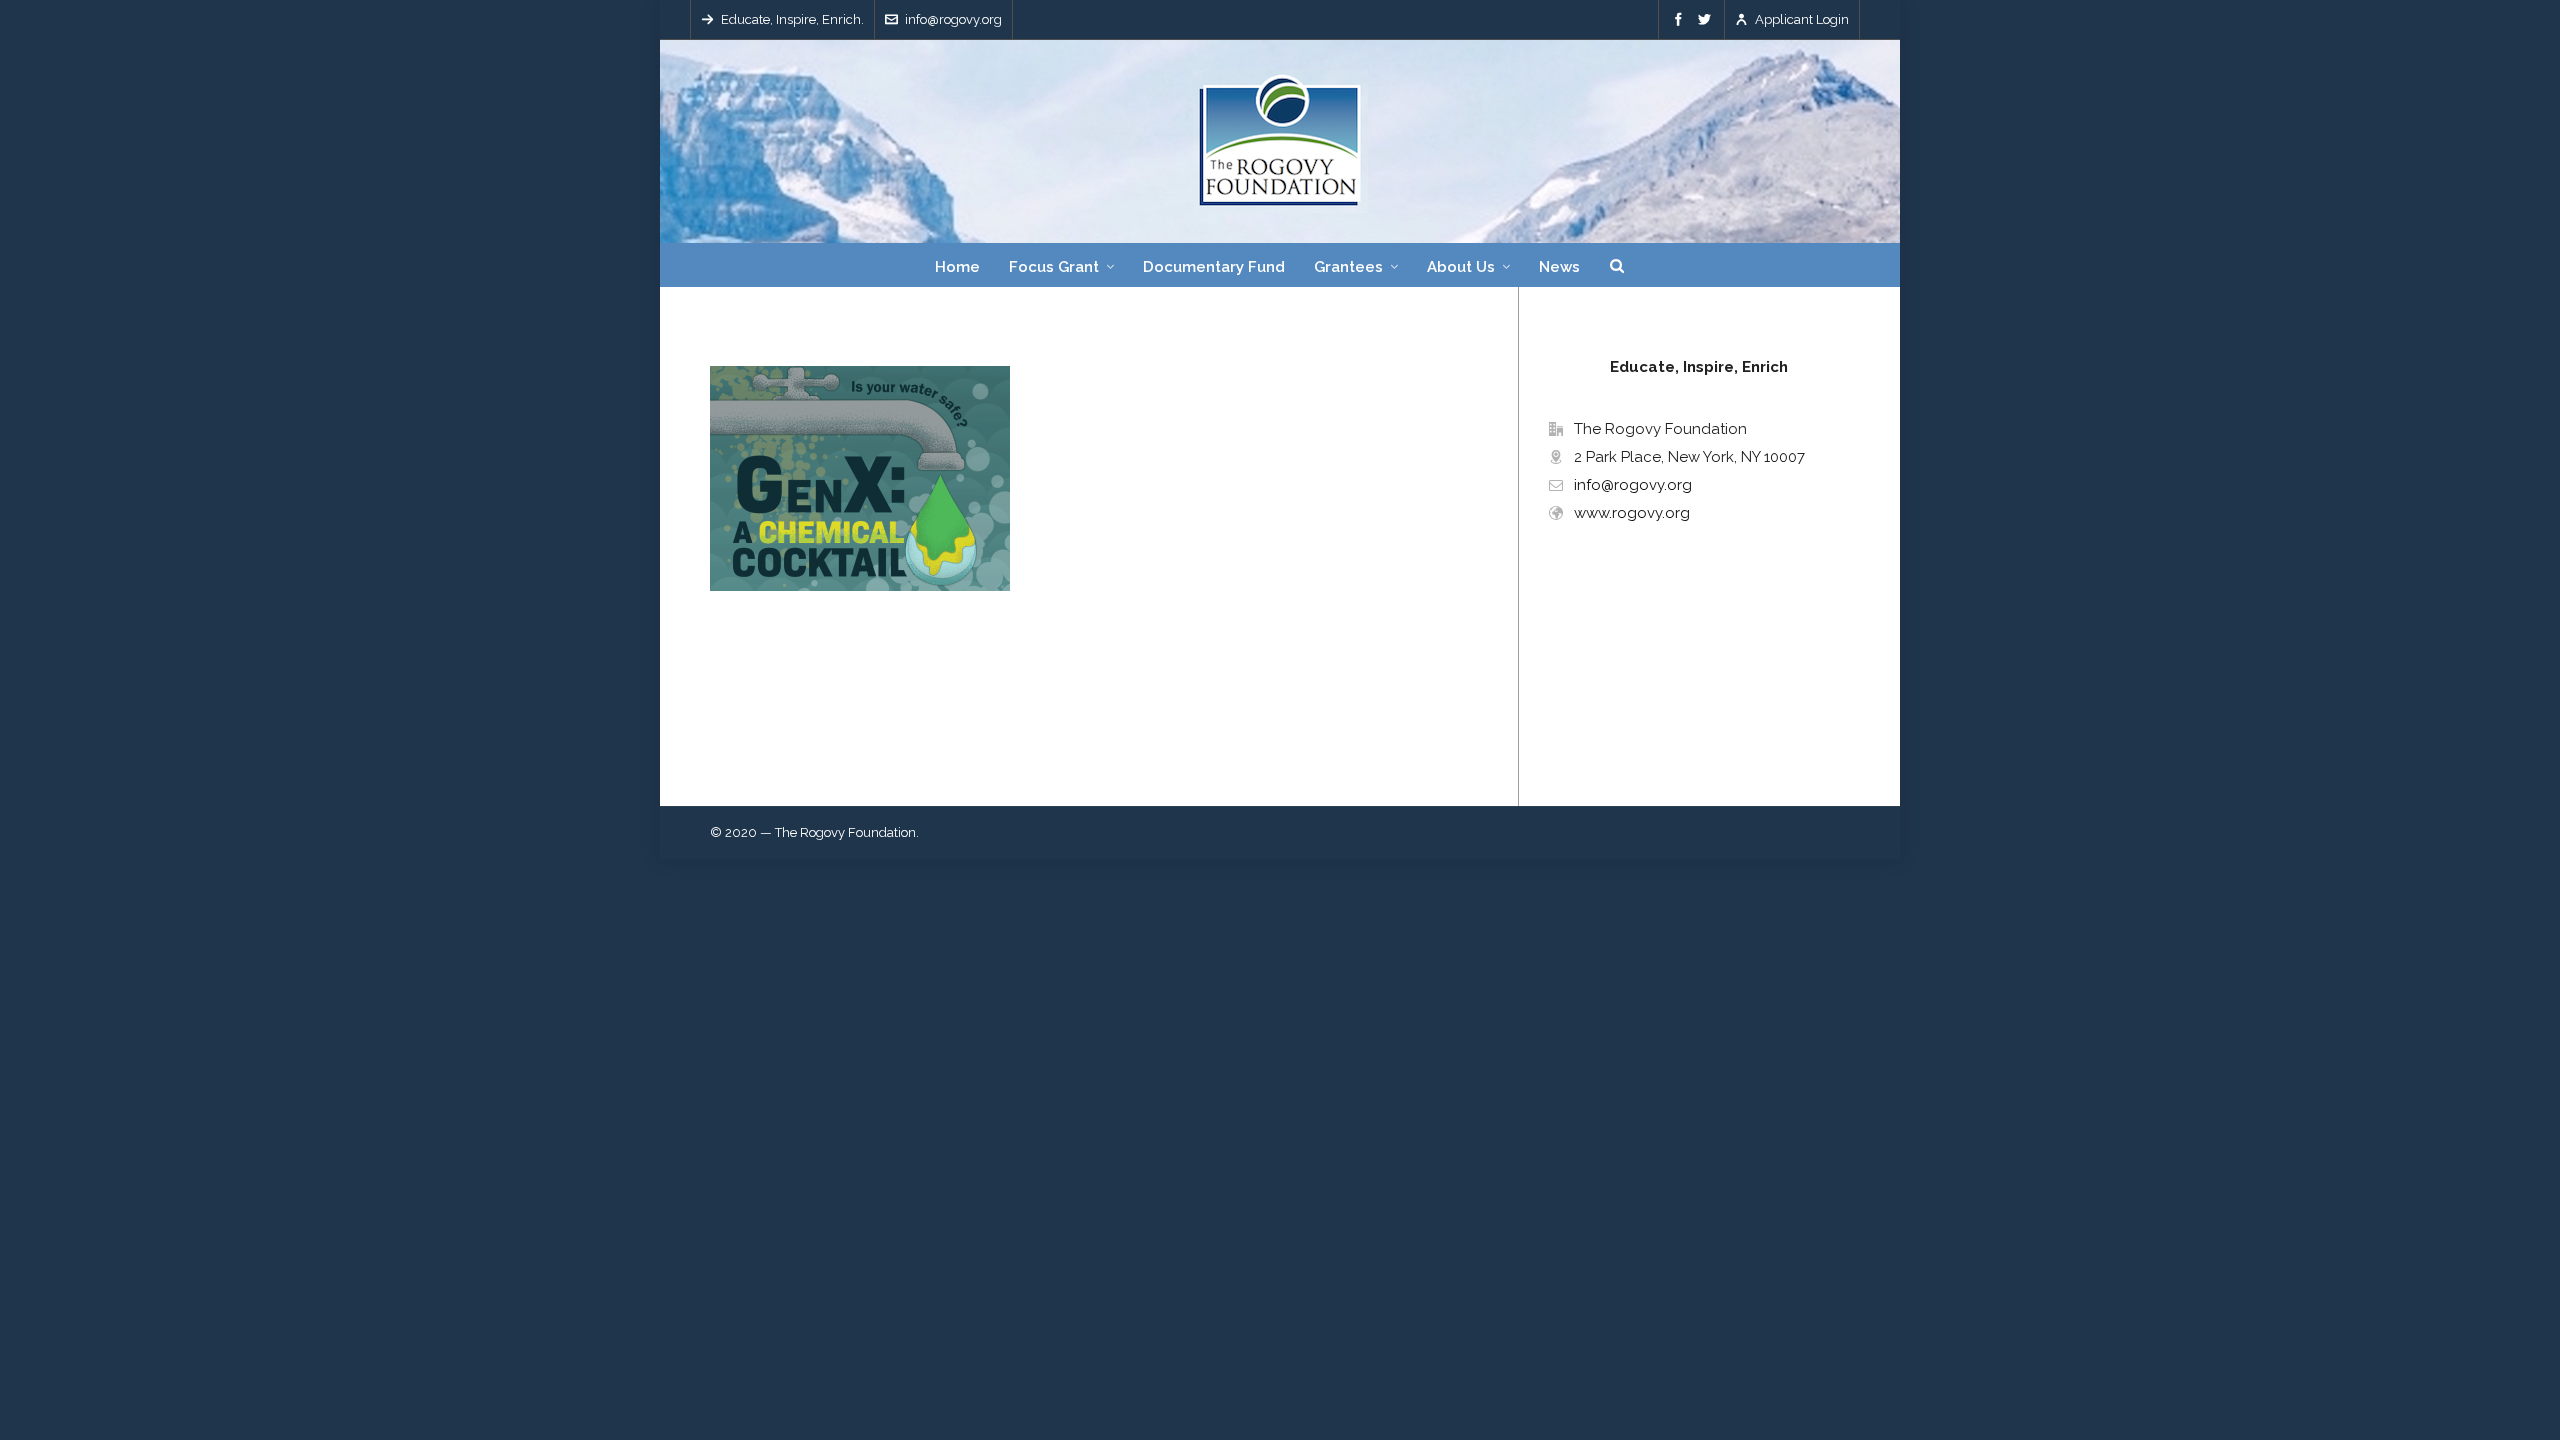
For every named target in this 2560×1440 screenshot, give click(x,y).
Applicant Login (1802, 19)
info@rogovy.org (953, 19)
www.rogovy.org (1632, 513)
